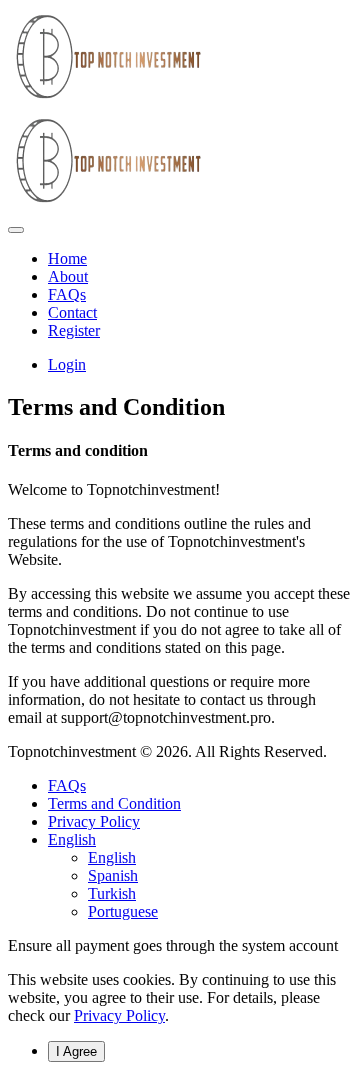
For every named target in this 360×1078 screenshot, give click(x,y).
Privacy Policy (94, 821)
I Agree (76, 1051)
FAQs (67, 785)
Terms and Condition (114, 803)
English (72, 839)
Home (67, 258)
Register (74, 330)
